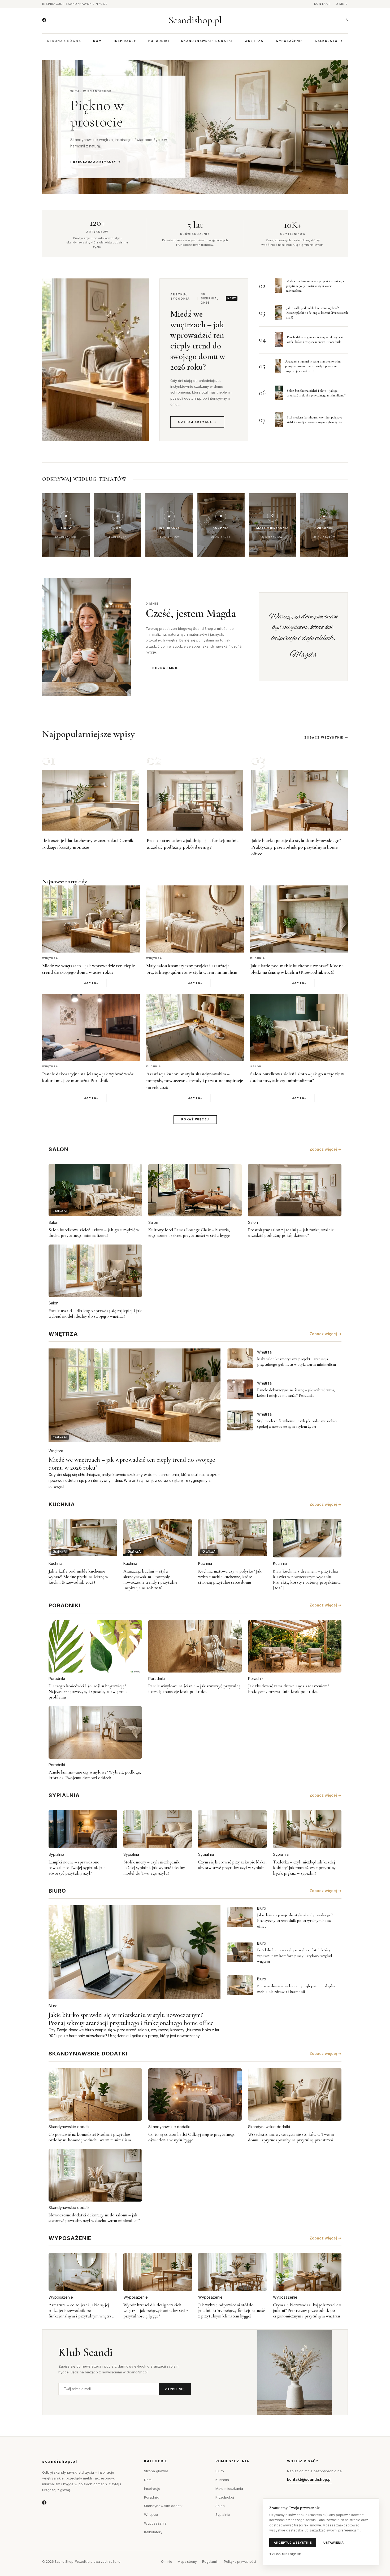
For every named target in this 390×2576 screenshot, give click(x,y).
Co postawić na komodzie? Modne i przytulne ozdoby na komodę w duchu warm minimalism (90, 2137)
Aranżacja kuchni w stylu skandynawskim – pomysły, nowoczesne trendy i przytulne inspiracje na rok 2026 (314, 366)
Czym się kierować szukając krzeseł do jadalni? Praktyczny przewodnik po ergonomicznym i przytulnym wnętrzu (307, 2310)
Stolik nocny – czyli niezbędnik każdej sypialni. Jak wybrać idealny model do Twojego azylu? (154, 1868)
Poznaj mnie (165, 668)
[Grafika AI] (240, 1358)
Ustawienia (334, 2543)
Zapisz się (175, 2389)
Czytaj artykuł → (197, 422)
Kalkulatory (329, 41)
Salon (53, 1222)
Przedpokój (225, 2497)
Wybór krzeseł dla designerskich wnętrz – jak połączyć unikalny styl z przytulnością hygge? (156, 2310)
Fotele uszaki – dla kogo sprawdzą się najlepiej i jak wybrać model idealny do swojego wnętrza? (95, 1313)
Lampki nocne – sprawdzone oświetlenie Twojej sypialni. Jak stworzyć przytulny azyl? (77, 1868)
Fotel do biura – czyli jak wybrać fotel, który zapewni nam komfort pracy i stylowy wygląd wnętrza (294, 1956)
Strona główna (64, 41)
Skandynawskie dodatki (207, 41)
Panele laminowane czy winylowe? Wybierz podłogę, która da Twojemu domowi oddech (95, 1775)
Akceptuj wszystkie (293, 2543)
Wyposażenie (289, 41)
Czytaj (91, 983)
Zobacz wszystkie (324, 737)
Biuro (53, 2006)
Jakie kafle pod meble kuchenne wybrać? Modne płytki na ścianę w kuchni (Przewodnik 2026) (317, 313)
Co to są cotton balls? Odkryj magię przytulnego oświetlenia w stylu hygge (192, 2137)
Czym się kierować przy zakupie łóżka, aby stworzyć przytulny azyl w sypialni (232, 1865)
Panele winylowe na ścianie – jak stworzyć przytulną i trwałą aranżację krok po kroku (194, 1689)
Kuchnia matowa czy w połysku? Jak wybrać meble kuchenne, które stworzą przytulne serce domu (230, 1577)
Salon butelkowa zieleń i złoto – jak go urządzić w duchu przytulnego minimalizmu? (94, 1233)
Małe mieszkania (229, 2488)
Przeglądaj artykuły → (96, 162)
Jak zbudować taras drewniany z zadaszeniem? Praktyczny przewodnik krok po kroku (288, 1689)
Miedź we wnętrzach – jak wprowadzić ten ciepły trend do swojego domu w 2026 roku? (198, 340)
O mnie (342, 4)
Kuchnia (55, 1563)
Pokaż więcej (195, 1119)
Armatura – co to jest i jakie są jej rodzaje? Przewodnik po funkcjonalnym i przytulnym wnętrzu (81, 2310)
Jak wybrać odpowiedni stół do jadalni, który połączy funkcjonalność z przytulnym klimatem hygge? (231, 2310)
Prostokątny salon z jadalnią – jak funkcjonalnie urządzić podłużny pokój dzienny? (291, 1233)
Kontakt (322, 4)
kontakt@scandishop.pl (309, 2479)
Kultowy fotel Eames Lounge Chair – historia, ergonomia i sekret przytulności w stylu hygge (189, 1233)
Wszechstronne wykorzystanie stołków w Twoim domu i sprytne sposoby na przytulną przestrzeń (291, 2137)
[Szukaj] (346, 20)
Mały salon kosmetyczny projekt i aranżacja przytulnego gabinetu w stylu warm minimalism (315, 286)
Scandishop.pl (195, 20)
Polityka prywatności (240, 2562)
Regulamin (210, 2562)
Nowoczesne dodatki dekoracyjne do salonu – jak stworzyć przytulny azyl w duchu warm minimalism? (94, 2218)
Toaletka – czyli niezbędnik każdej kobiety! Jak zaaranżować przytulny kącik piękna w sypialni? (304, 1868)
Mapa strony (187, 2562)
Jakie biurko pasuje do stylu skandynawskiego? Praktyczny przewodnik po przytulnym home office (296, 847)
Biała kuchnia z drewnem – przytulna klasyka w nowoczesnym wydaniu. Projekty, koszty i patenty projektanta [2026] (307, 1579)
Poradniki (159, 41)
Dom (97, 41)
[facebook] (44, 20)
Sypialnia (56, 1854)
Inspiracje (125, 41)
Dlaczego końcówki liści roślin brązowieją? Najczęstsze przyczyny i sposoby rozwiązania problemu (88, 1691)
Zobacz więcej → (326, 1149)
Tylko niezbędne (285, 2554)
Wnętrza (254, 41)
